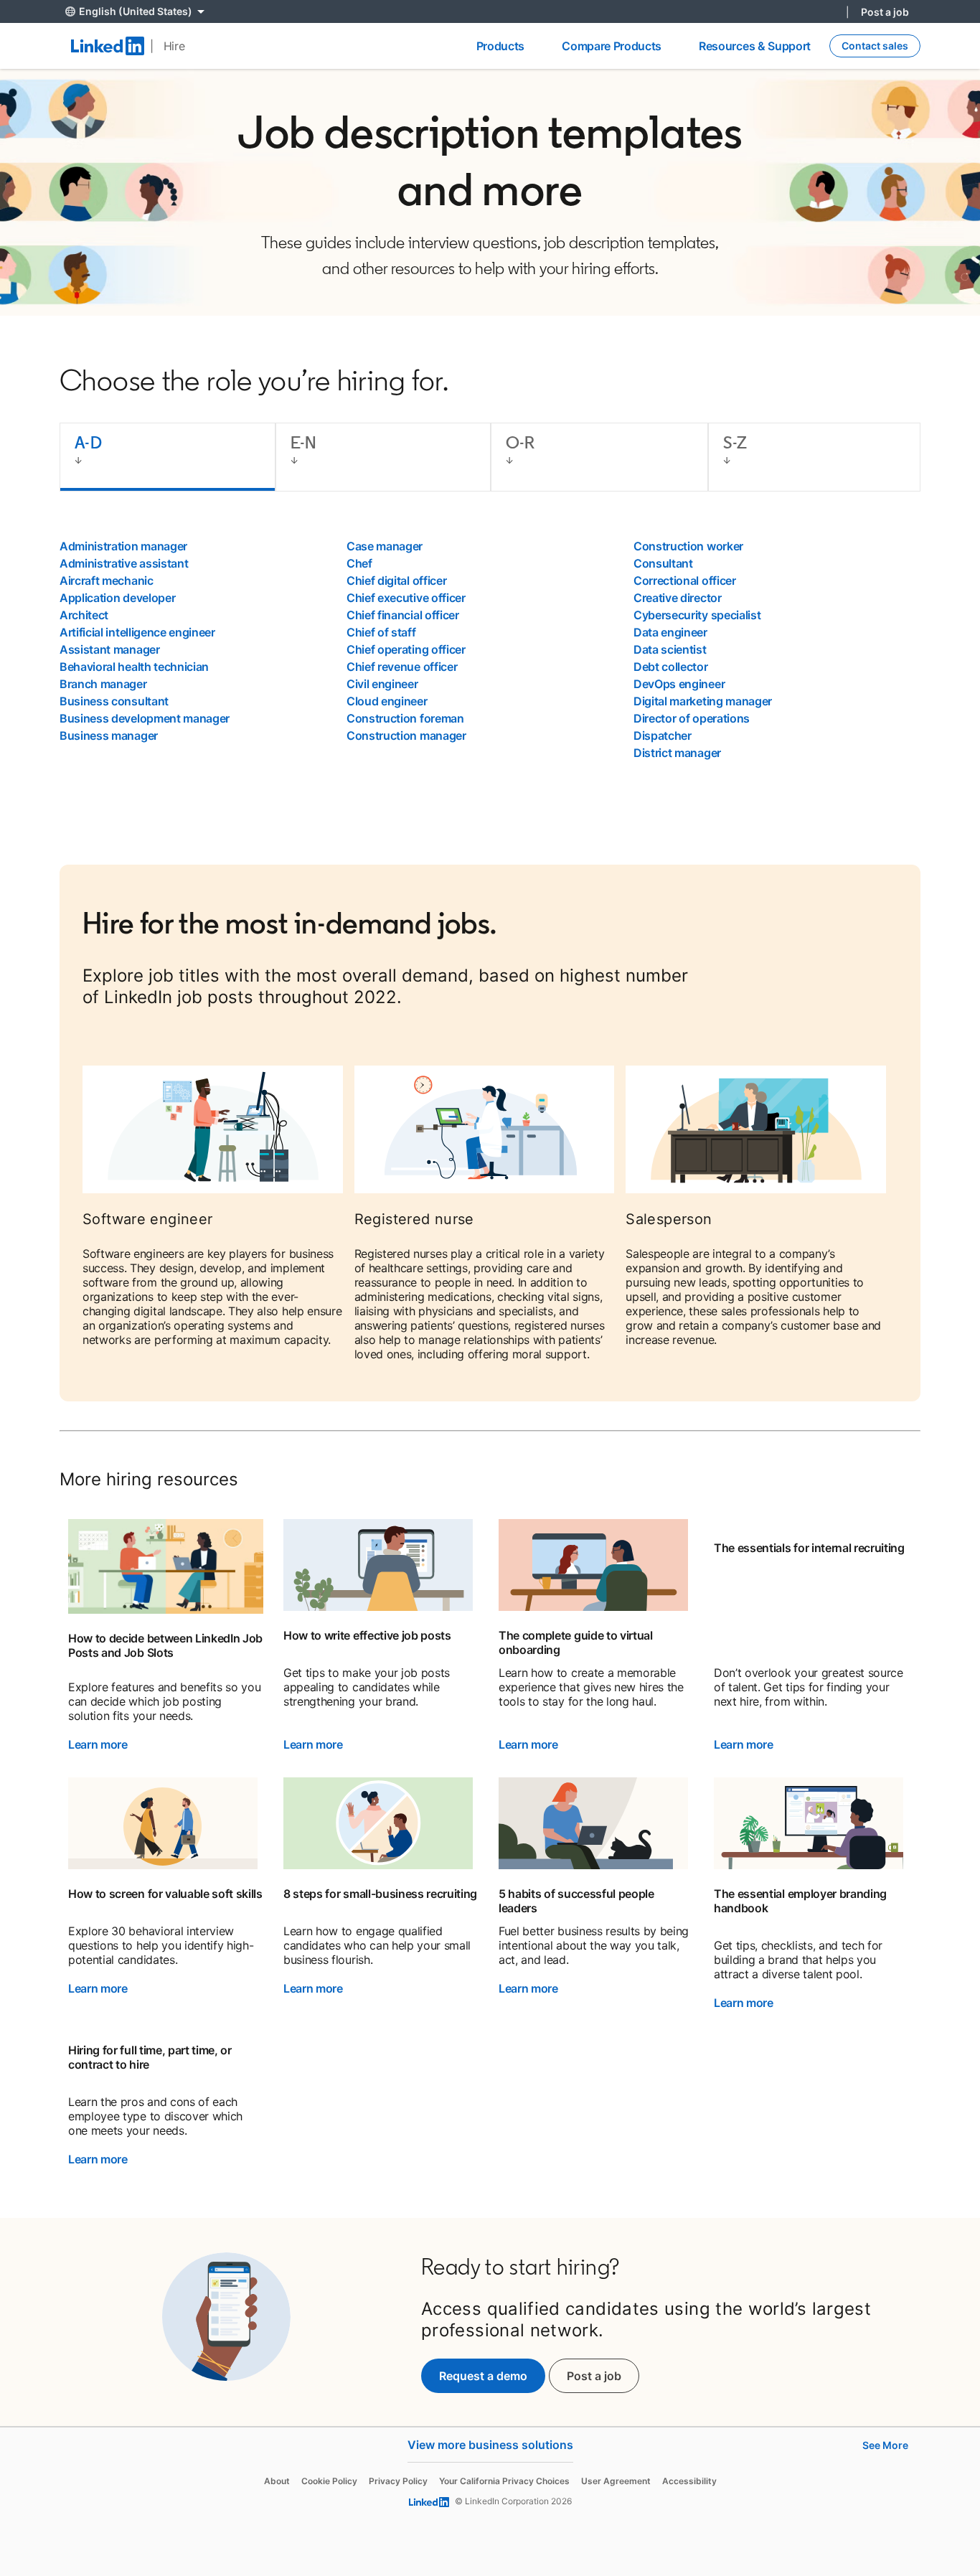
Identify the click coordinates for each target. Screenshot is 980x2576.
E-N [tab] (304, 442)
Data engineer (670, 632)
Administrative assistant (124, 563)
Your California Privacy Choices (504, 2481)
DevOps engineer (679, 684)
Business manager (109, 735)
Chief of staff (381, 632)
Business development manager (145, 718)
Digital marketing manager (703, 701)
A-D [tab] (88, 442)
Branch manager (103, 684)
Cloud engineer (387, 701)
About (277, 2481)
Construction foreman (405, 718)
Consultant (663, 563)
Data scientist (670, 649)
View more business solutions (490, 2445)
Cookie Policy (329, 2481)
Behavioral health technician (134, 667)
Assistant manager (110, 649)
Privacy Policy (398, 2481)
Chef (359, 563)
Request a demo (483, 2376)
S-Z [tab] (735, 442)
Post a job (885, 12)
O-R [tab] (520, 442)
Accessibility (689, 2481)
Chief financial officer (403, 615)
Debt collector (671, 667)
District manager (677, 753)
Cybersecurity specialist (697, 615)
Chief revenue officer (402, 667)
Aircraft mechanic (107, 580)
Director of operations (692, 718)
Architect (84, 615)
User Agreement (616, 2481)
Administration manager (123, 546)
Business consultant (114, 701)
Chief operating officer (406, 649)
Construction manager (406, 735)
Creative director (678, 598)
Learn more (98, 1744)
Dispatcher (663, 735)
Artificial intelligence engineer (137, 632)
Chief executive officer (406, 598)
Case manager (385, 546)
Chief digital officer (396, 580)
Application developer (117, 598)
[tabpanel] (490, 649)
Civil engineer (382, 684)
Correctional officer (685, 580)
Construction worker (688, 546)
